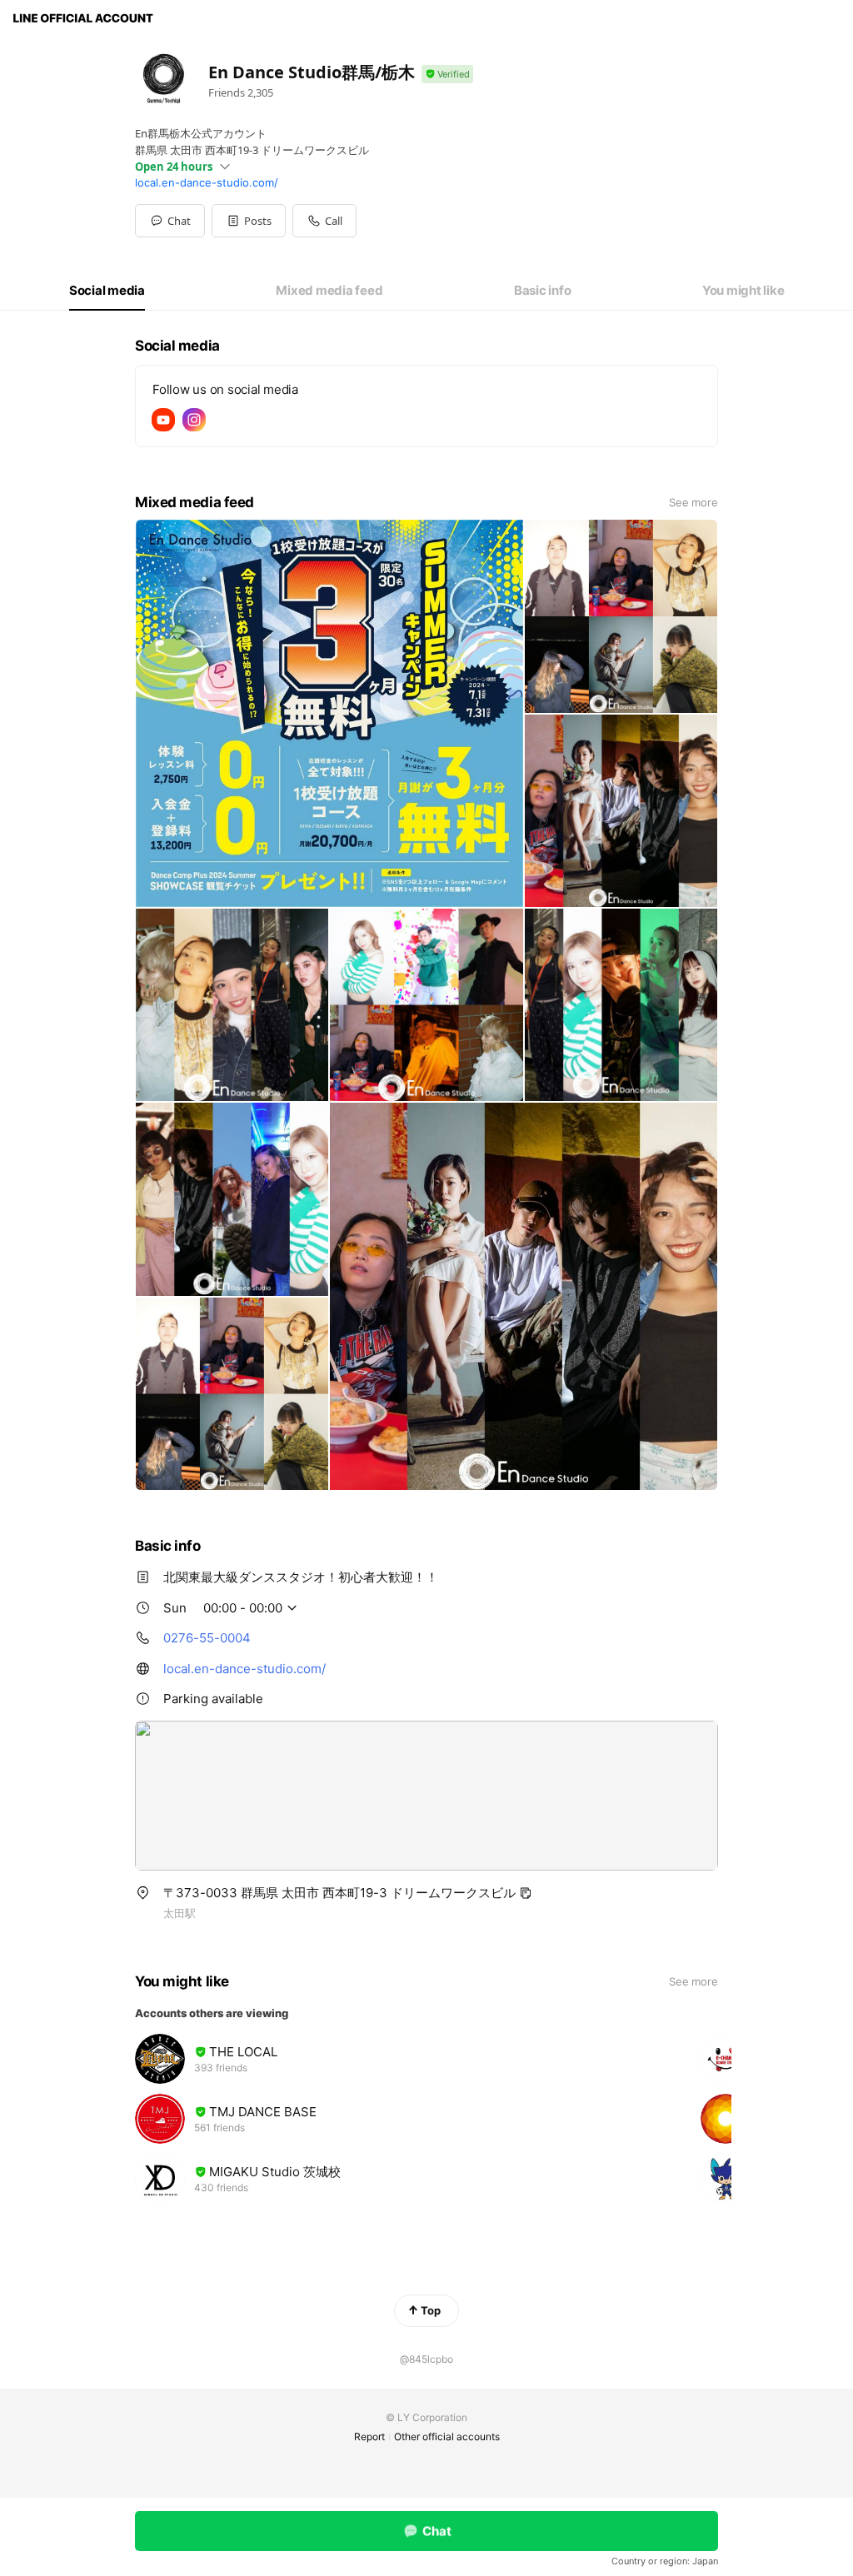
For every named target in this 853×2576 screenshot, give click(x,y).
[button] (249, 221)
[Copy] (526, 1893)
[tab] (107, 291)
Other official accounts (447, 2436)
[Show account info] (447, 75)
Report (369, 2436)
